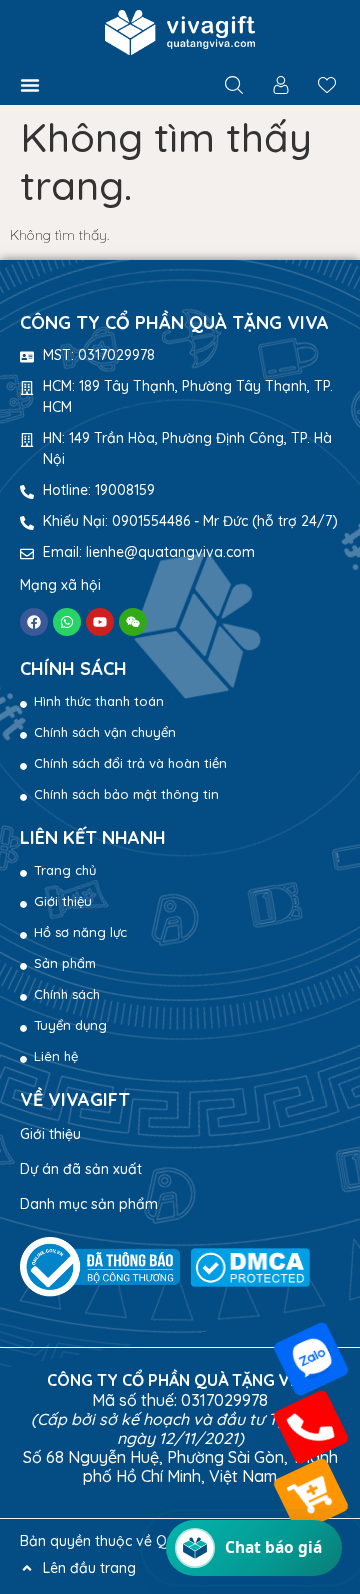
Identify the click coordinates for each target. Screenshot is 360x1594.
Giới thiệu (50, 1134)
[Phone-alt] (311, 1427)
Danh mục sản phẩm (89, 1204)
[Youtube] (100, 622)
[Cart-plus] (311, 1495)
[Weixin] (133, 622)
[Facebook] (34, 622)
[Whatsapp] (67, 622)
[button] (30, 85)
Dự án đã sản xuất (81, 1169)
